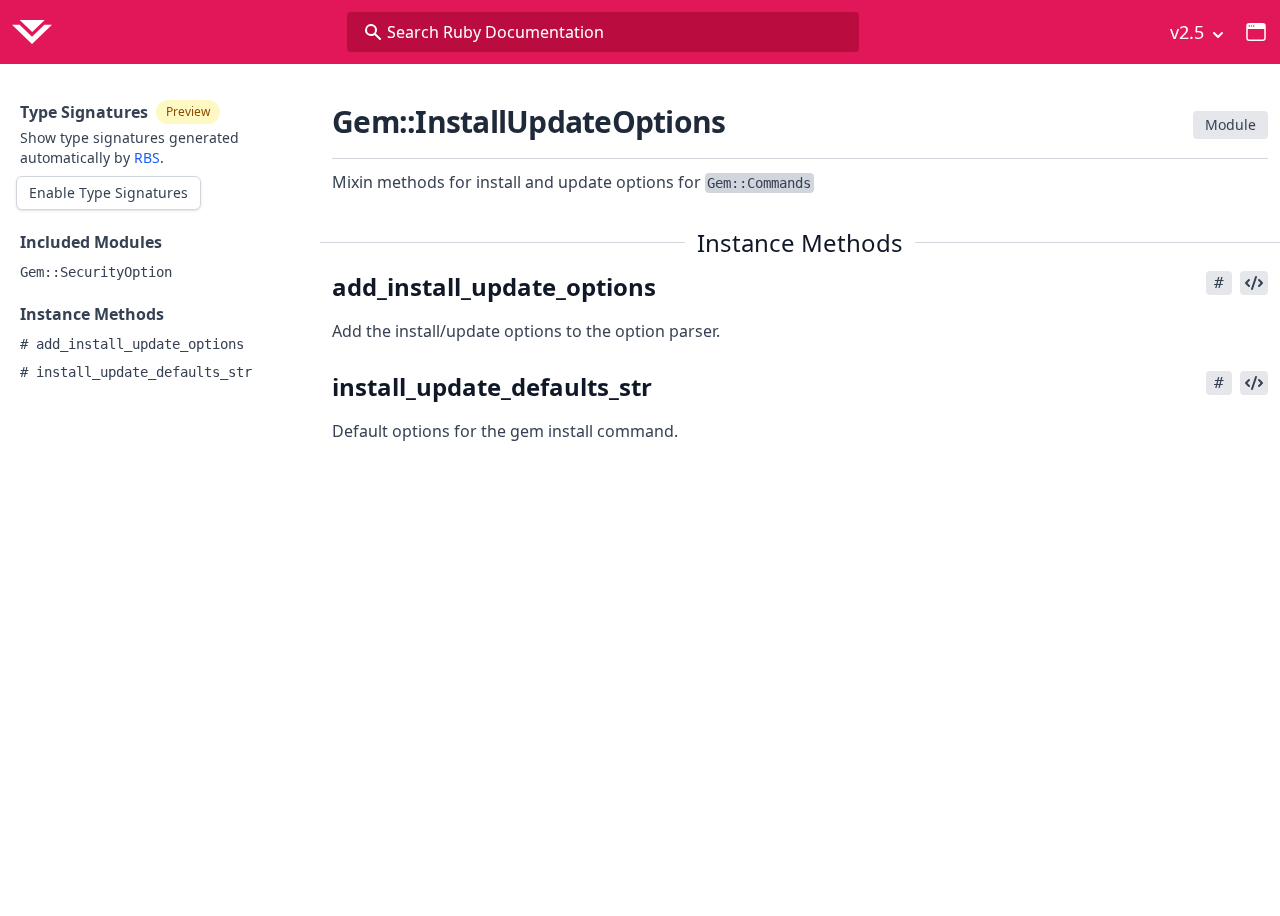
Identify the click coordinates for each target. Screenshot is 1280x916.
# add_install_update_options (132, 344)
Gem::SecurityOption (96, 272)
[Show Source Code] (1254, 283)
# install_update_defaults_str (136, 372)
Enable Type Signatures (108, 192)
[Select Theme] (1256, 32)
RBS (147, 157)
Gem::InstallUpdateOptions (528, 121)
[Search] (373, 32)
